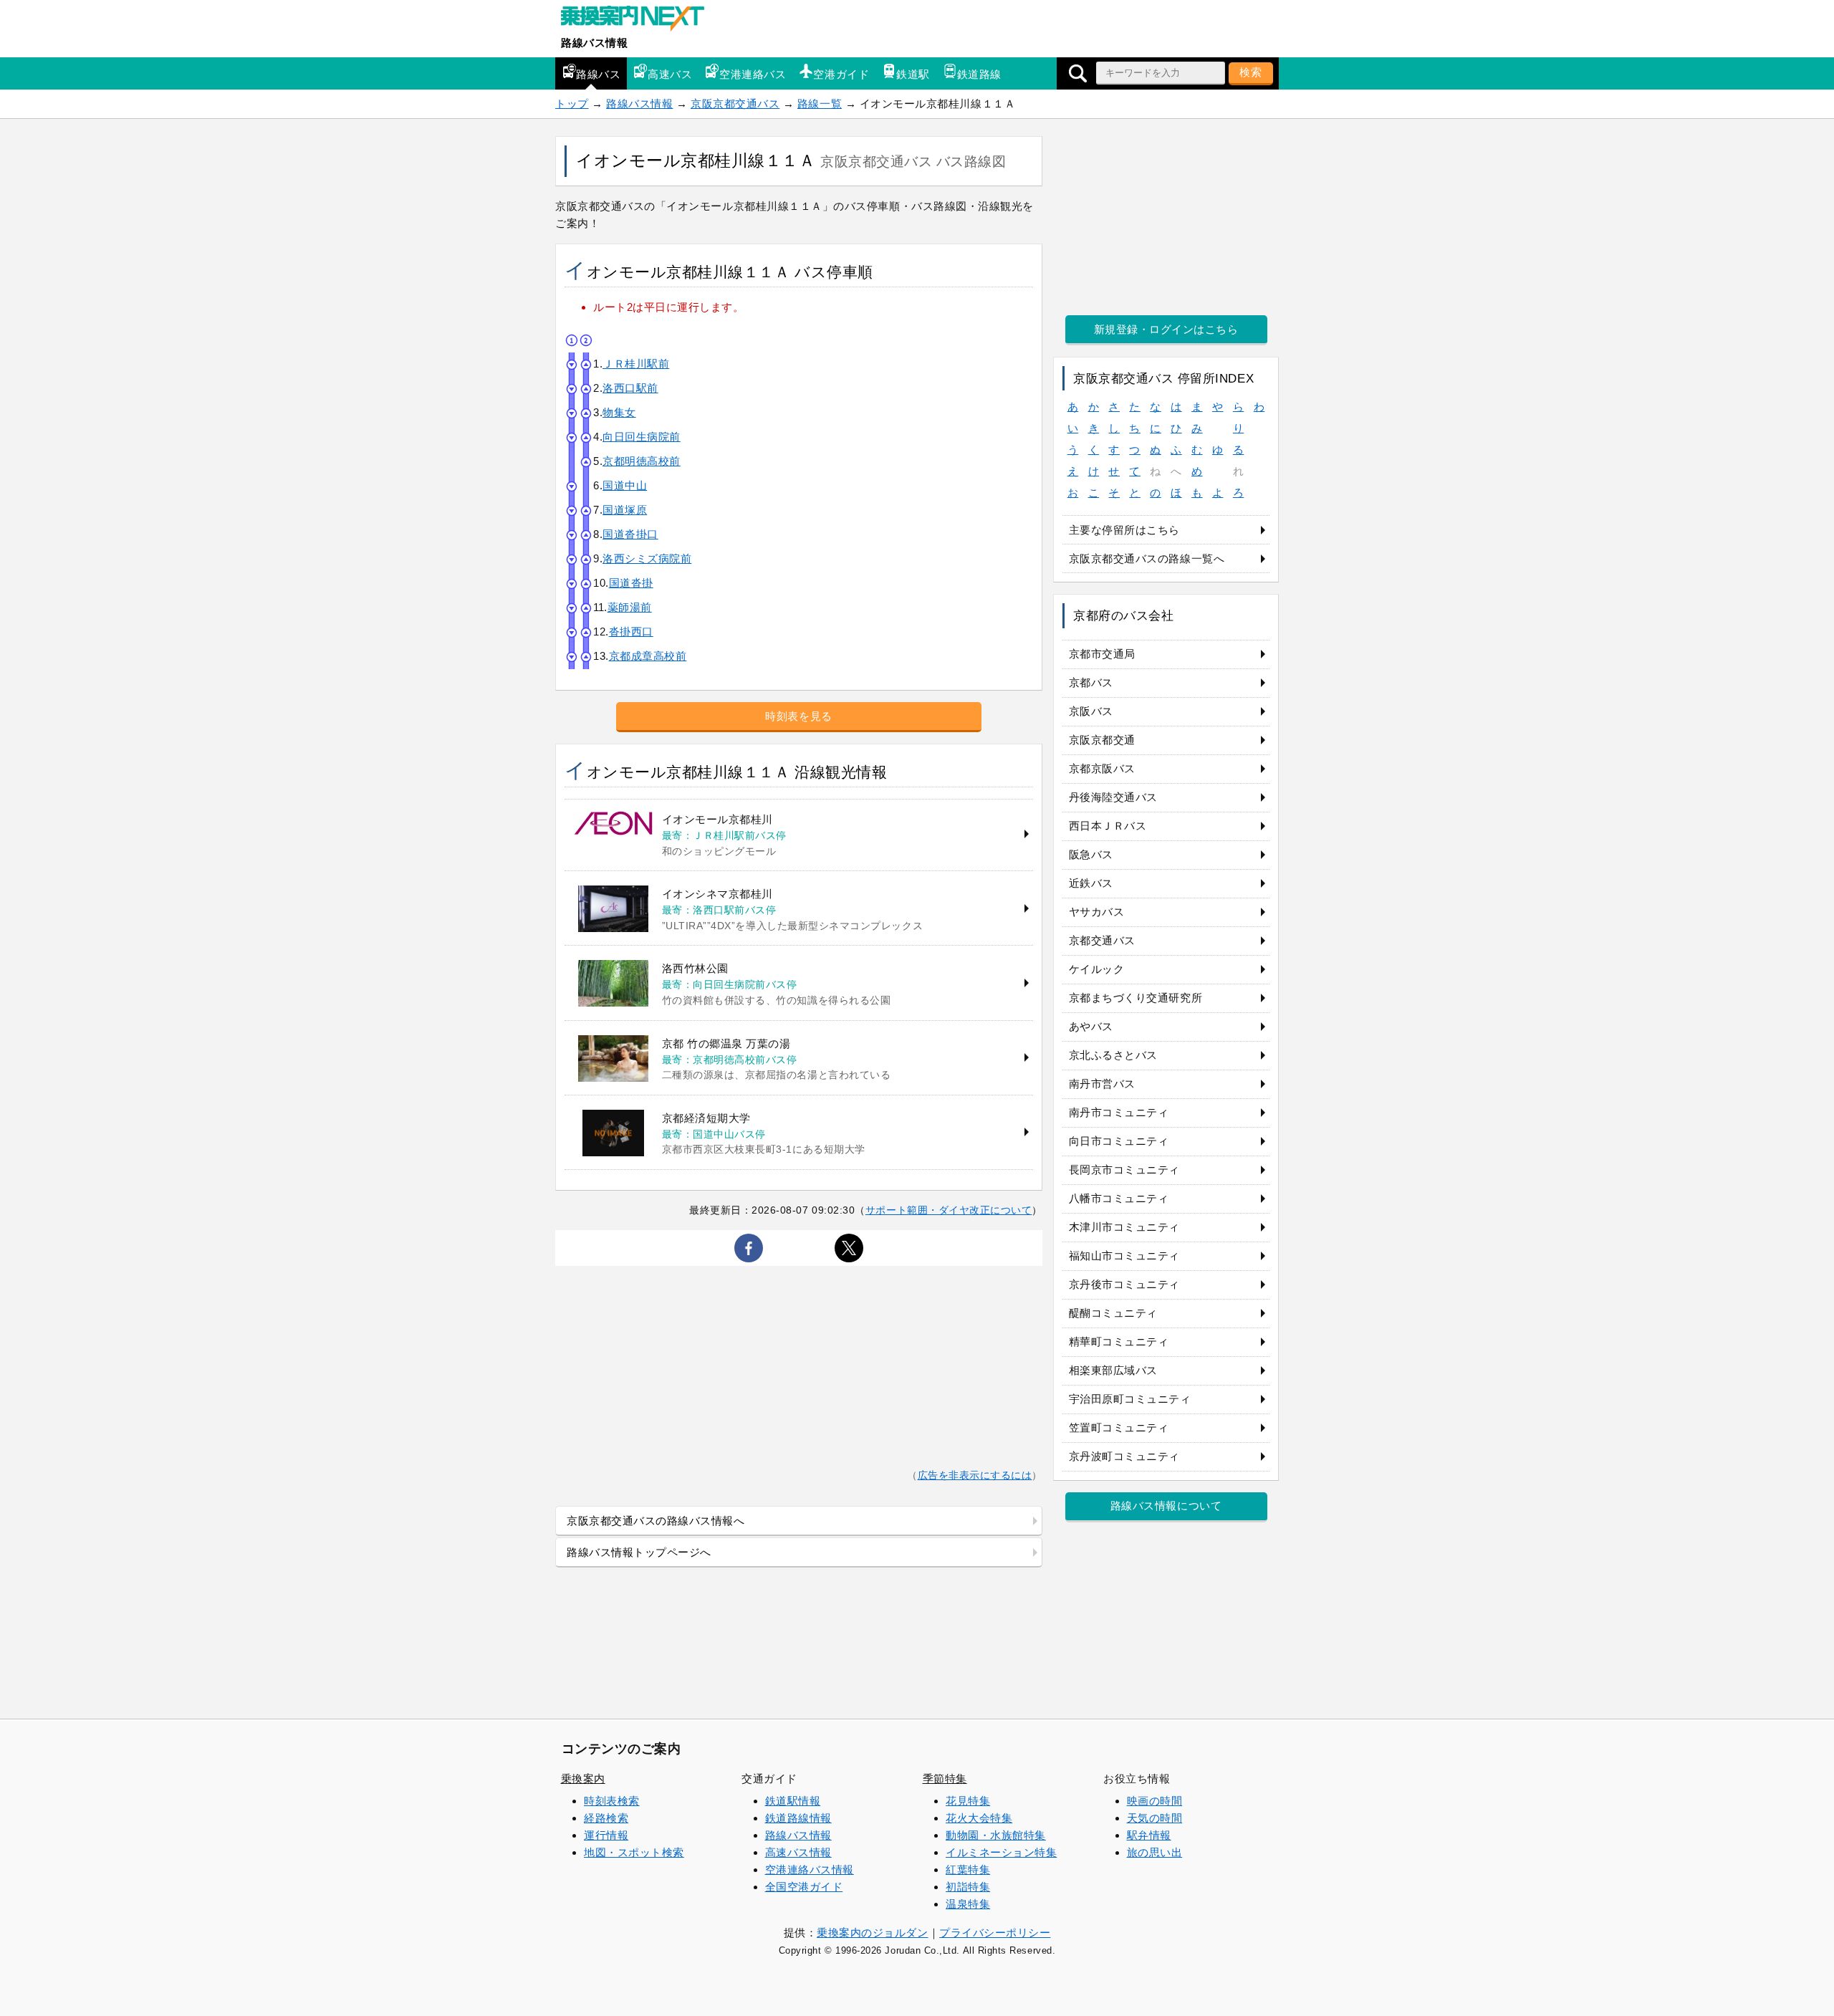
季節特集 (945, 1779)
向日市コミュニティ (1119, 1141)
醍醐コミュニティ (1113, 1313)
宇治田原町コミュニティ (1130, 1399)
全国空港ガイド (804, 1887)
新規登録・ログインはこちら (1166, 329)
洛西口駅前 (630, 388)
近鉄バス (1091, 883)
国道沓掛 (631, 583)
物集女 (619, 412)
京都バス (1091, 682)
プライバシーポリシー (995, 1933)
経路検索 (606, 1818)
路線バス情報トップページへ (639, 1552)
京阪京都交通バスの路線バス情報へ (656, 1521)
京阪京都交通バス (735, 104)
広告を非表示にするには (975, 1475)
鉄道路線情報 (798, 1818)
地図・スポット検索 (634, 1852)
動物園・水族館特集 (996, 1835)
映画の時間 (1155, 1801)
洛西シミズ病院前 (647, 558)
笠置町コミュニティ (1119, 1427)
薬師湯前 (630, 607)
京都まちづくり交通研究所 (1136, 998)
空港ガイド (841, 74)
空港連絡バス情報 (810, 1869)
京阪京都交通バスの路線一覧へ (1147, 558)
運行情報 (606, 1835)
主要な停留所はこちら (1124, 530)
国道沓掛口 (630, 534)
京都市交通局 (1102, 654)
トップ (572, 104)
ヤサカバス (1097, 912)
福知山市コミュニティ (1124, 1256)
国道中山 (625, 485)
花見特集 (968, 1801)
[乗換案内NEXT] (640, 20)
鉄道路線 (979, 74)
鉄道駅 (913, 74)
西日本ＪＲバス (1108, 826)
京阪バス (1091, 711)
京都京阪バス (1102, 768)
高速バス (670, 74)
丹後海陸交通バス (1113, 797)
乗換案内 (583, 1779)
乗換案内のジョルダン (872, 1933)
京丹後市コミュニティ (1124, 1284)
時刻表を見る (798, 716)
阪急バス (1091, 854)
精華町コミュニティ (1119, 1341)
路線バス (598, 74)
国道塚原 (625, 510)
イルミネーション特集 (1001, 1852)
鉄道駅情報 (793, 1801)
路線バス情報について (1166, 1506)
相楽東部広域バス (1113, 1370)
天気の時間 (1155, 1818)
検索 (1251, 72)
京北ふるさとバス (1113, 1055)
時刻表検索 (612, 1801)
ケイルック (1097, 969)
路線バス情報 (594, 43)
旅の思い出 (1155, 1852)
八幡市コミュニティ (1119, 1198)
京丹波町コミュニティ (1124, 1456)
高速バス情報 (798, 1852)
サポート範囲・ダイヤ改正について (949, 1210)
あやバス (1091, 1026)
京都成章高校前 (648, 656)
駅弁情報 (1149, 1835)
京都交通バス (1102, 940)
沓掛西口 (631, 632)
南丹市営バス (1102, 1084)
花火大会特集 (979, 1818)
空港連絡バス (753, 74)
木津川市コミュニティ (1124, 1227)
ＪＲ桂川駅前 (636, 364)
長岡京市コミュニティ (1124, 1170)
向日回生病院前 (642, 437)
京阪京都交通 (1102, 740)
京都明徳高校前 (642, 461)
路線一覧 (820, 104)
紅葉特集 (968, 1869)
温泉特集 (968, 1904)
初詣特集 (968, 1887)
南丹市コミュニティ (1119, 1112)
